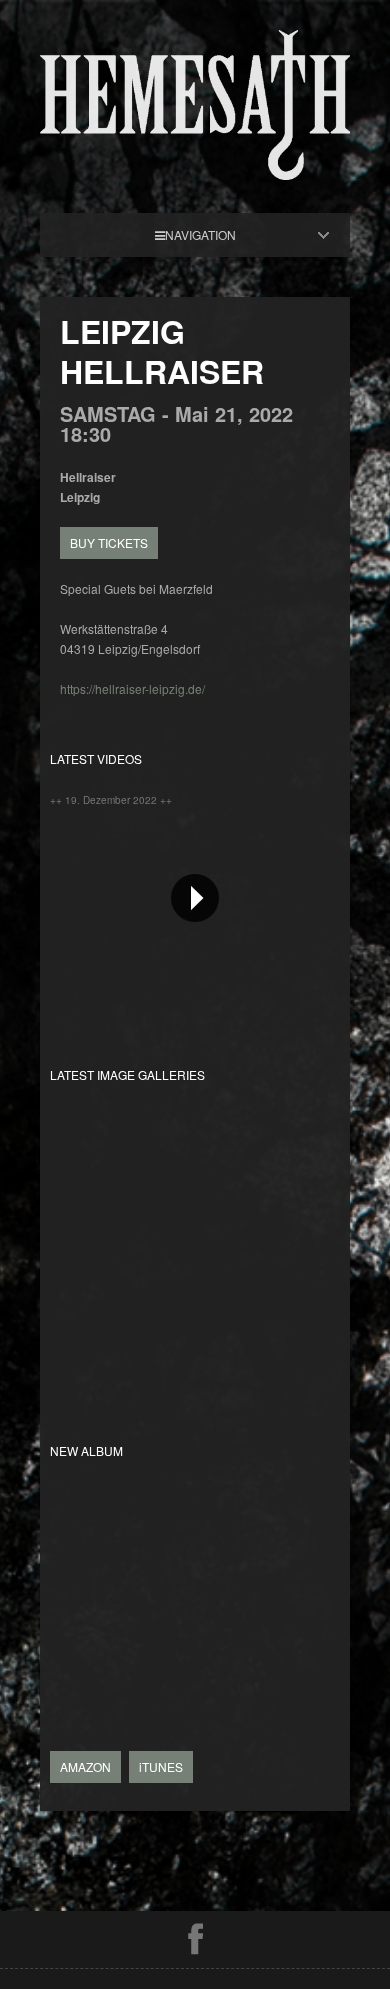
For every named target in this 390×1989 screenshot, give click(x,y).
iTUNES (161, 1766)
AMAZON (85, 1766)
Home (212, 234)
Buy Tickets (109, 542)
